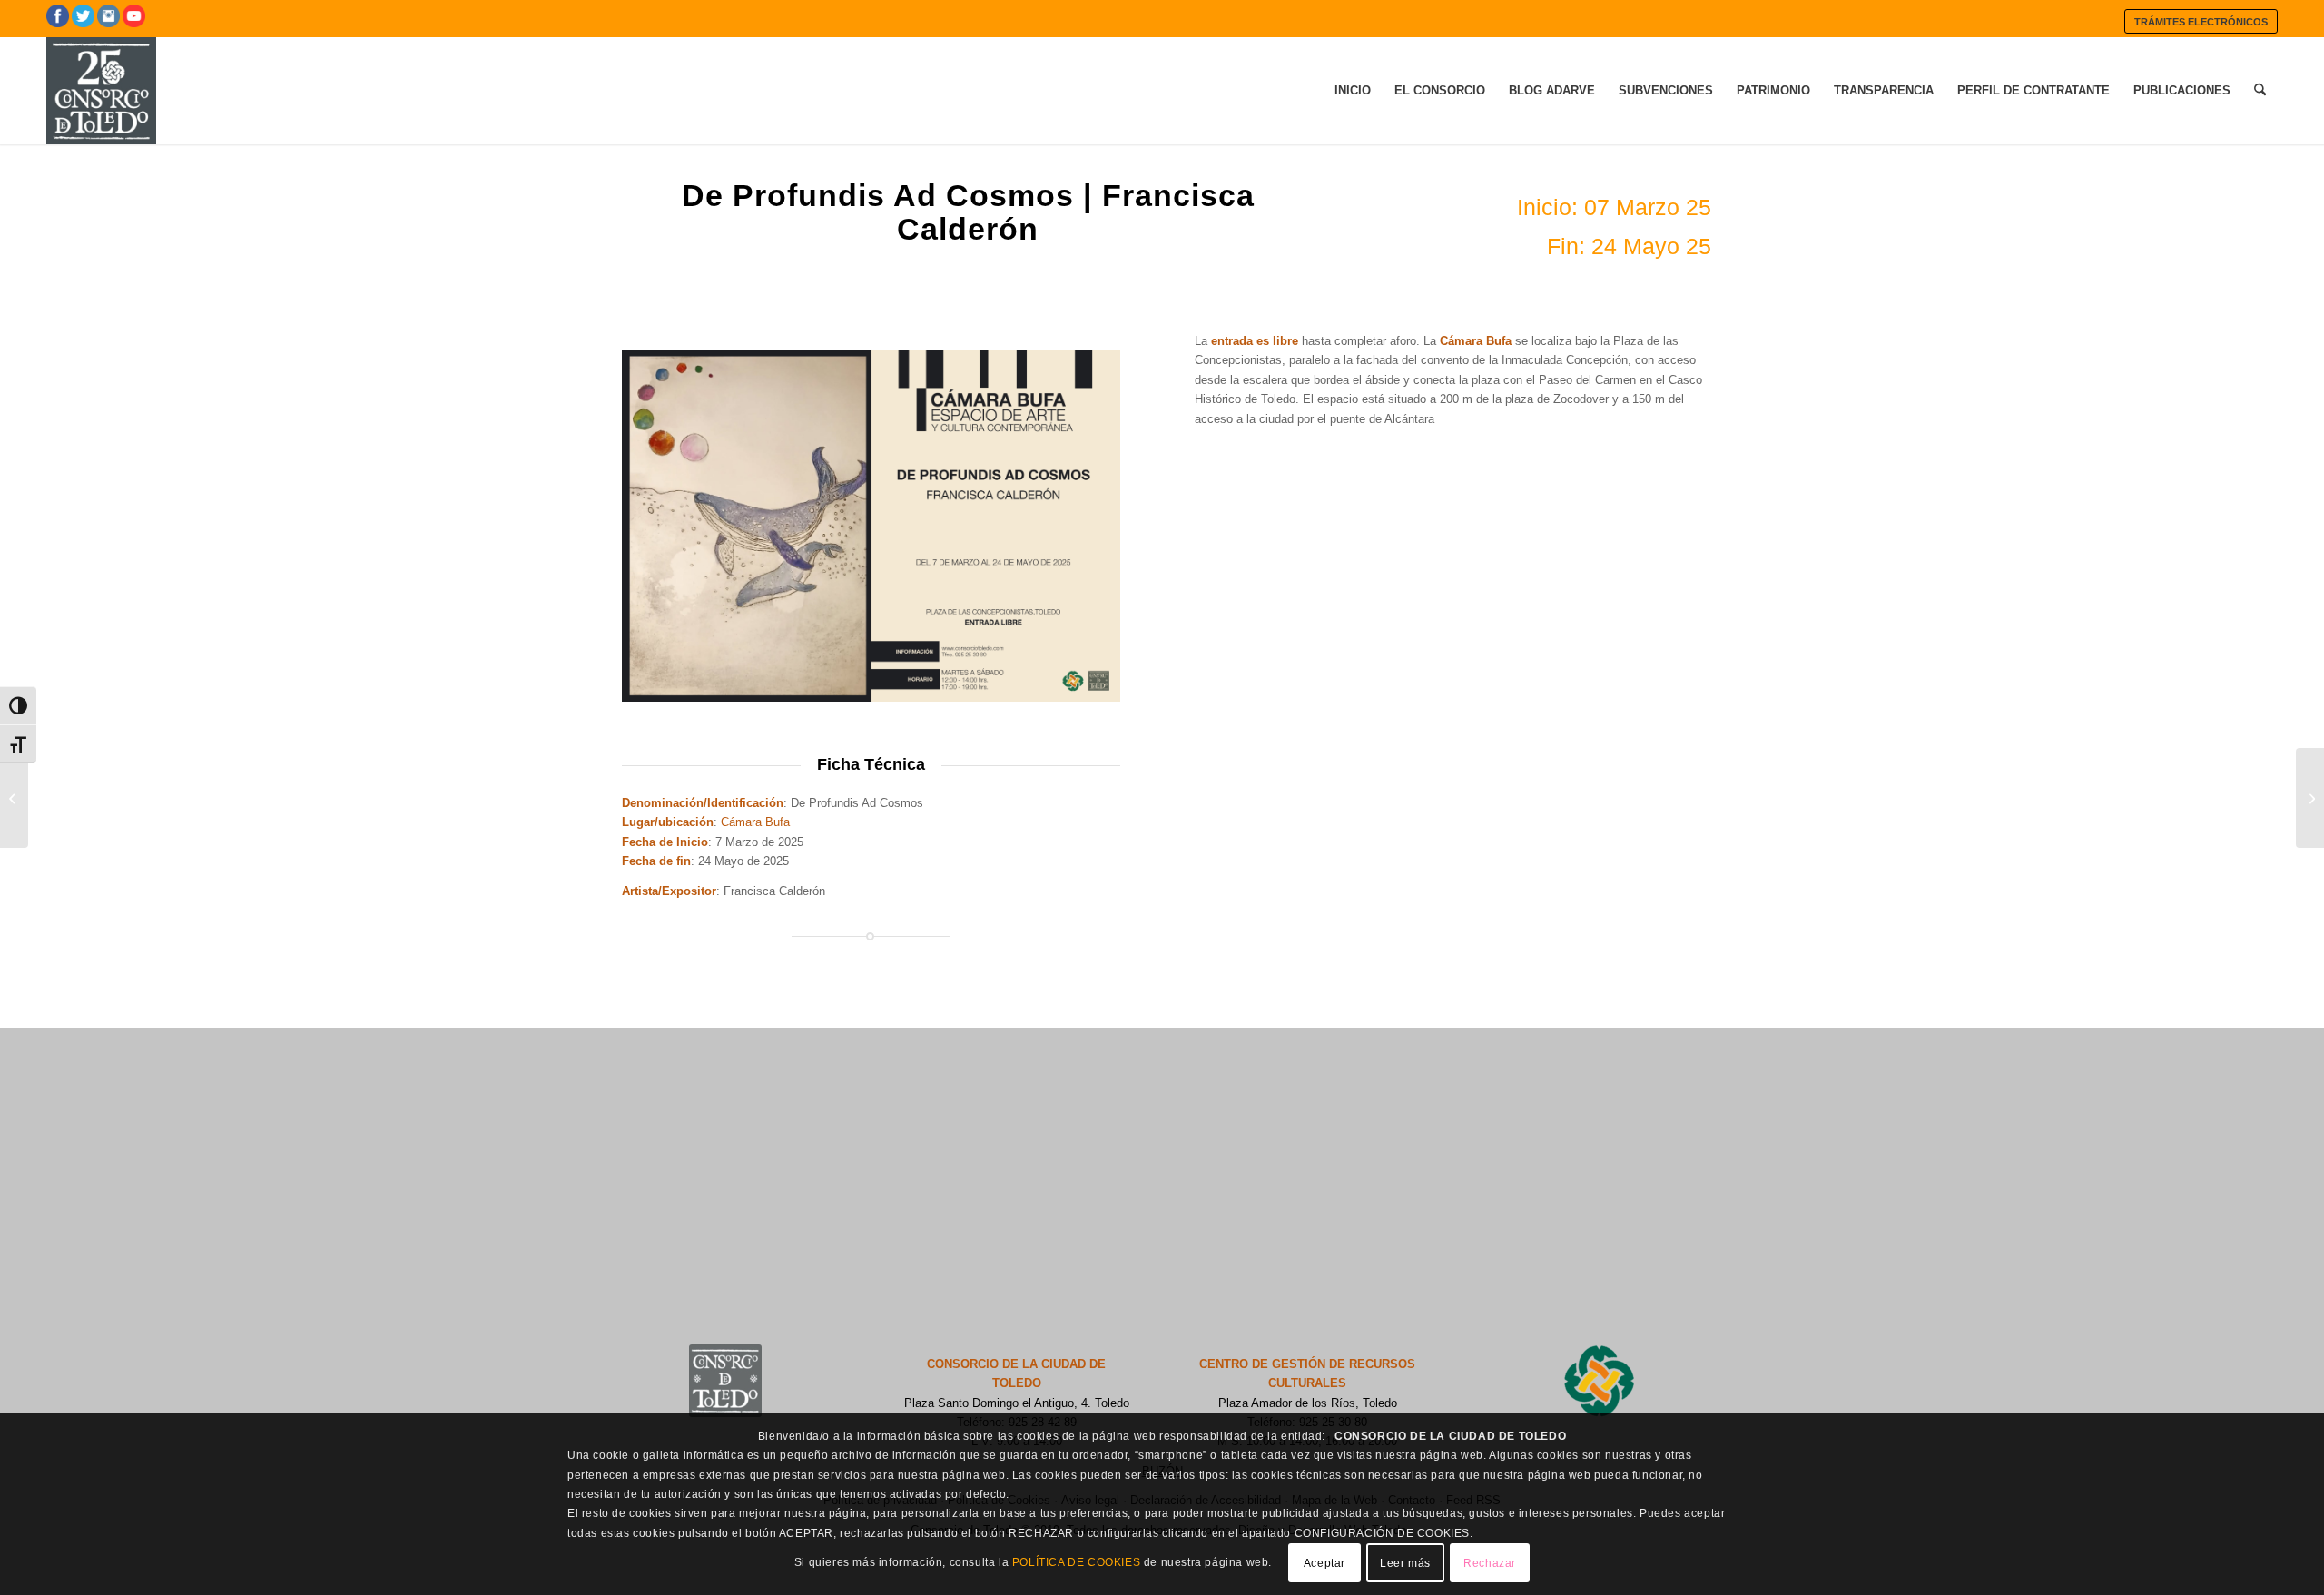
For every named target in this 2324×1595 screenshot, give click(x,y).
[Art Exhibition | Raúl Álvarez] (14, 798)
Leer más (1405, 1563)
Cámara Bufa (755, 822)
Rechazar (1490, 1563)
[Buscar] (2260, 91)
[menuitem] (2201, 21)
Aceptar (1324, 1563)
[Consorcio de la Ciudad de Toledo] (101, 91)
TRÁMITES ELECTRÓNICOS (2201, 22)
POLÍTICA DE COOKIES (1076, 1562)
